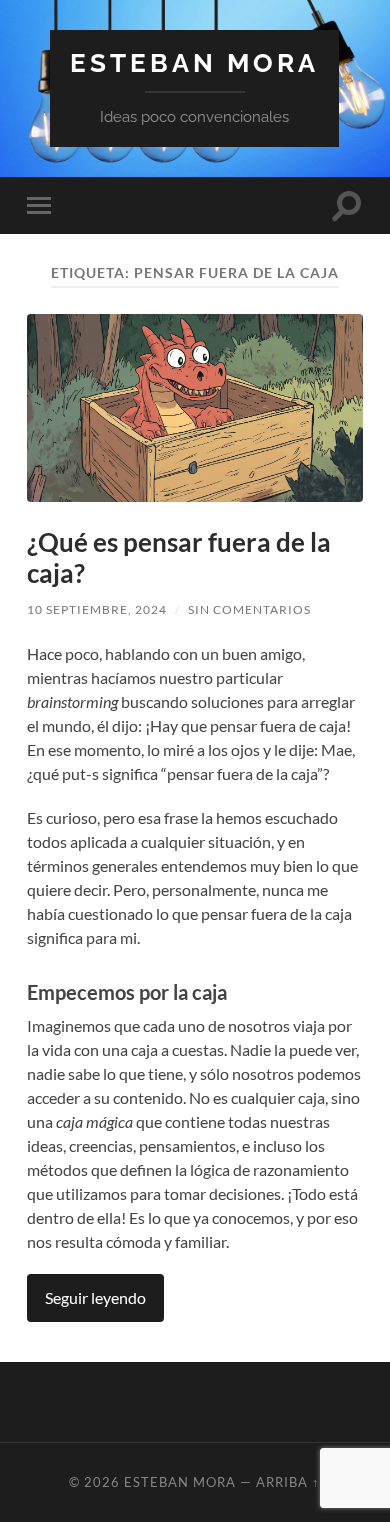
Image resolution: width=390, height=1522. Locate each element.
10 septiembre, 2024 (97, 609)
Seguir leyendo (95, 1297)
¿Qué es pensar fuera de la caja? (179, 558)
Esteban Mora (194, 62)
